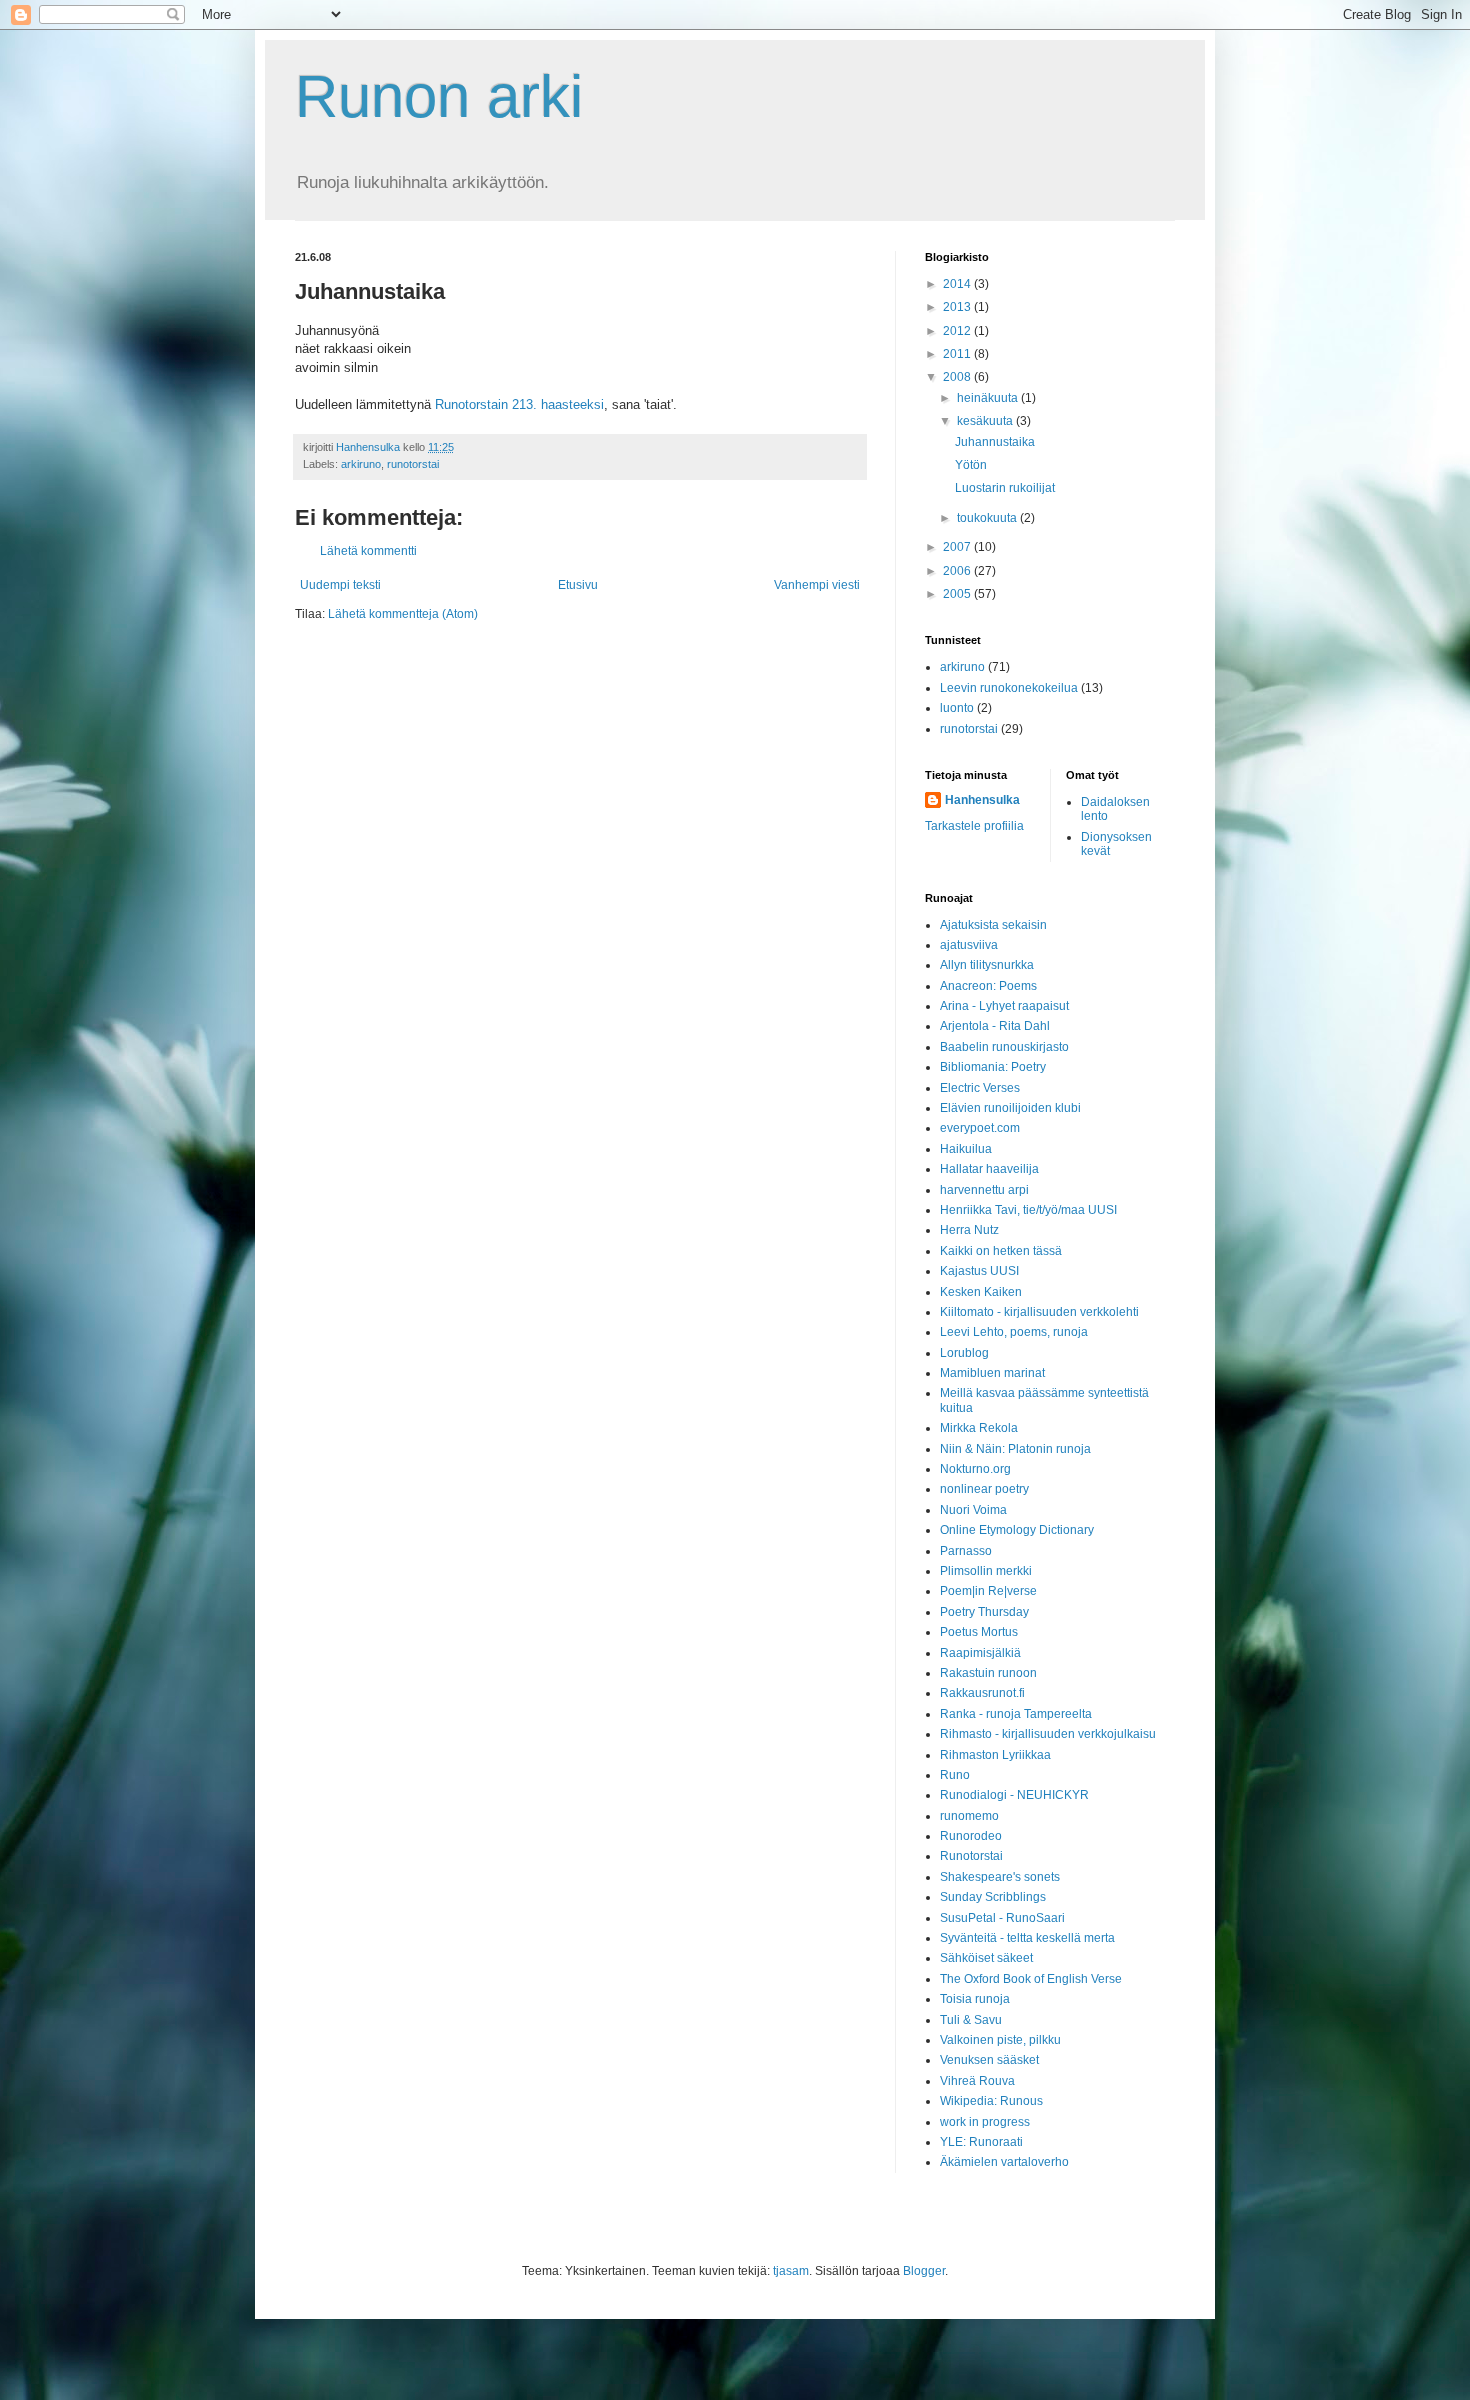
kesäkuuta (986, 421)
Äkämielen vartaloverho (1004, 2162)
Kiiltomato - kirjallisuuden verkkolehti (1039, 1312)
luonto (957, 708)
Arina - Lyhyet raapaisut (1004, 1006)
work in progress (985, 2122)
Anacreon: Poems (988, 986)
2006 (958, 571)
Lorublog (964, 1353)
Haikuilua (966, 1149)
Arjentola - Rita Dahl (995, 1026)
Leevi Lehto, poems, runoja (1014, 1332)
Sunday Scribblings (993, 1897)
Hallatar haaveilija (989, 1169)
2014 (958, 284)
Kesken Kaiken (981, 1292)
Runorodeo (971, 1836)
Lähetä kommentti (368, 551)
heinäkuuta (989, 398)
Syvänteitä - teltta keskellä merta (1027, 1938)
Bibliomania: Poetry (993, 1067)
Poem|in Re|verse (988, 1591)
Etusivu (578, 585)
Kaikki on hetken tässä (1001, 1251)
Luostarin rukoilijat (1005, 488)
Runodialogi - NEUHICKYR (1014, 1795)
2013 (958, 307)
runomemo (969, 1816)
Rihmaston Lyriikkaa (995, 1755)
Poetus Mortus (979, 1632)
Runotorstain (473, 404)
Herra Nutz (969, 1230)
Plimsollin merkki (986, 1571)
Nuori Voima (973, 1510)
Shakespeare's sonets (1000, 1877)
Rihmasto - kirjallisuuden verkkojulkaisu (1048, 1734)
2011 (958, 354)
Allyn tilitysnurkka (987, 965)
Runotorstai (971, 1856)
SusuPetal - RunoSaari (1002, 1918)
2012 (958, 331)
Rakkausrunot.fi (982, 1693)
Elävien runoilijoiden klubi (1010, 1108)
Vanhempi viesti (817, 585)
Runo (955, 1775)
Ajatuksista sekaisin (993, 925)
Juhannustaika (995, 442)
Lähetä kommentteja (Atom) (403, 614)
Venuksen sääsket (989, 2060)
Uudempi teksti (340, 585)
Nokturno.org (975, 1469)
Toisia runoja (975, 1999)
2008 (958, 377)
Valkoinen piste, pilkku (1000, 2040)
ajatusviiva (969, 945)
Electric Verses (980, 1088)
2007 (958, 547)
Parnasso (966, 1551)
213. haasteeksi (558, 404)
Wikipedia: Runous (991, 2101)
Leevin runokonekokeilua (1009, 688)
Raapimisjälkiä (980, 1653)
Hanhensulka (982, 800)
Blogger (924, 2271)
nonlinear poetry (984, 1489)
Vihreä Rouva (977, 2081)
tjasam (791, 2271)
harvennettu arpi (984, 1190)
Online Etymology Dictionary (1017, 1530)
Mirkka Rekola (979, 1428)
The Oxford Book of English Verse (1031, 1979)
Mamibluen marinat (992, 1373)
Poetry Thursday (984, 1612)
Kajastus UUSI (979, 1271)
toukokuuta (988, 518)
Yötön (971, 465)
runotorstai (413, 464)
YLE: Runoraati (981, 2142)
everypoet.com (980, 1128)
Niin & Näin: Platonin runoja (1015, 1449)
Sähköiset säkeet (986, 1958)
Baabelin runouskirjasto (1004, 1047)
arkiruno (361, 464)
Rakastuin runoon (988, 1673)
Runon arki (439, 96)
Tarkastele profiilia (974, 826)
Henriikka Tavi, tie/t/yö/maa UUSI (1028, 1210)
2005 (958, 594)
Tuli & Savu (971, 2020)
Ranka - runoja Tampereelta (1016, 1714)
